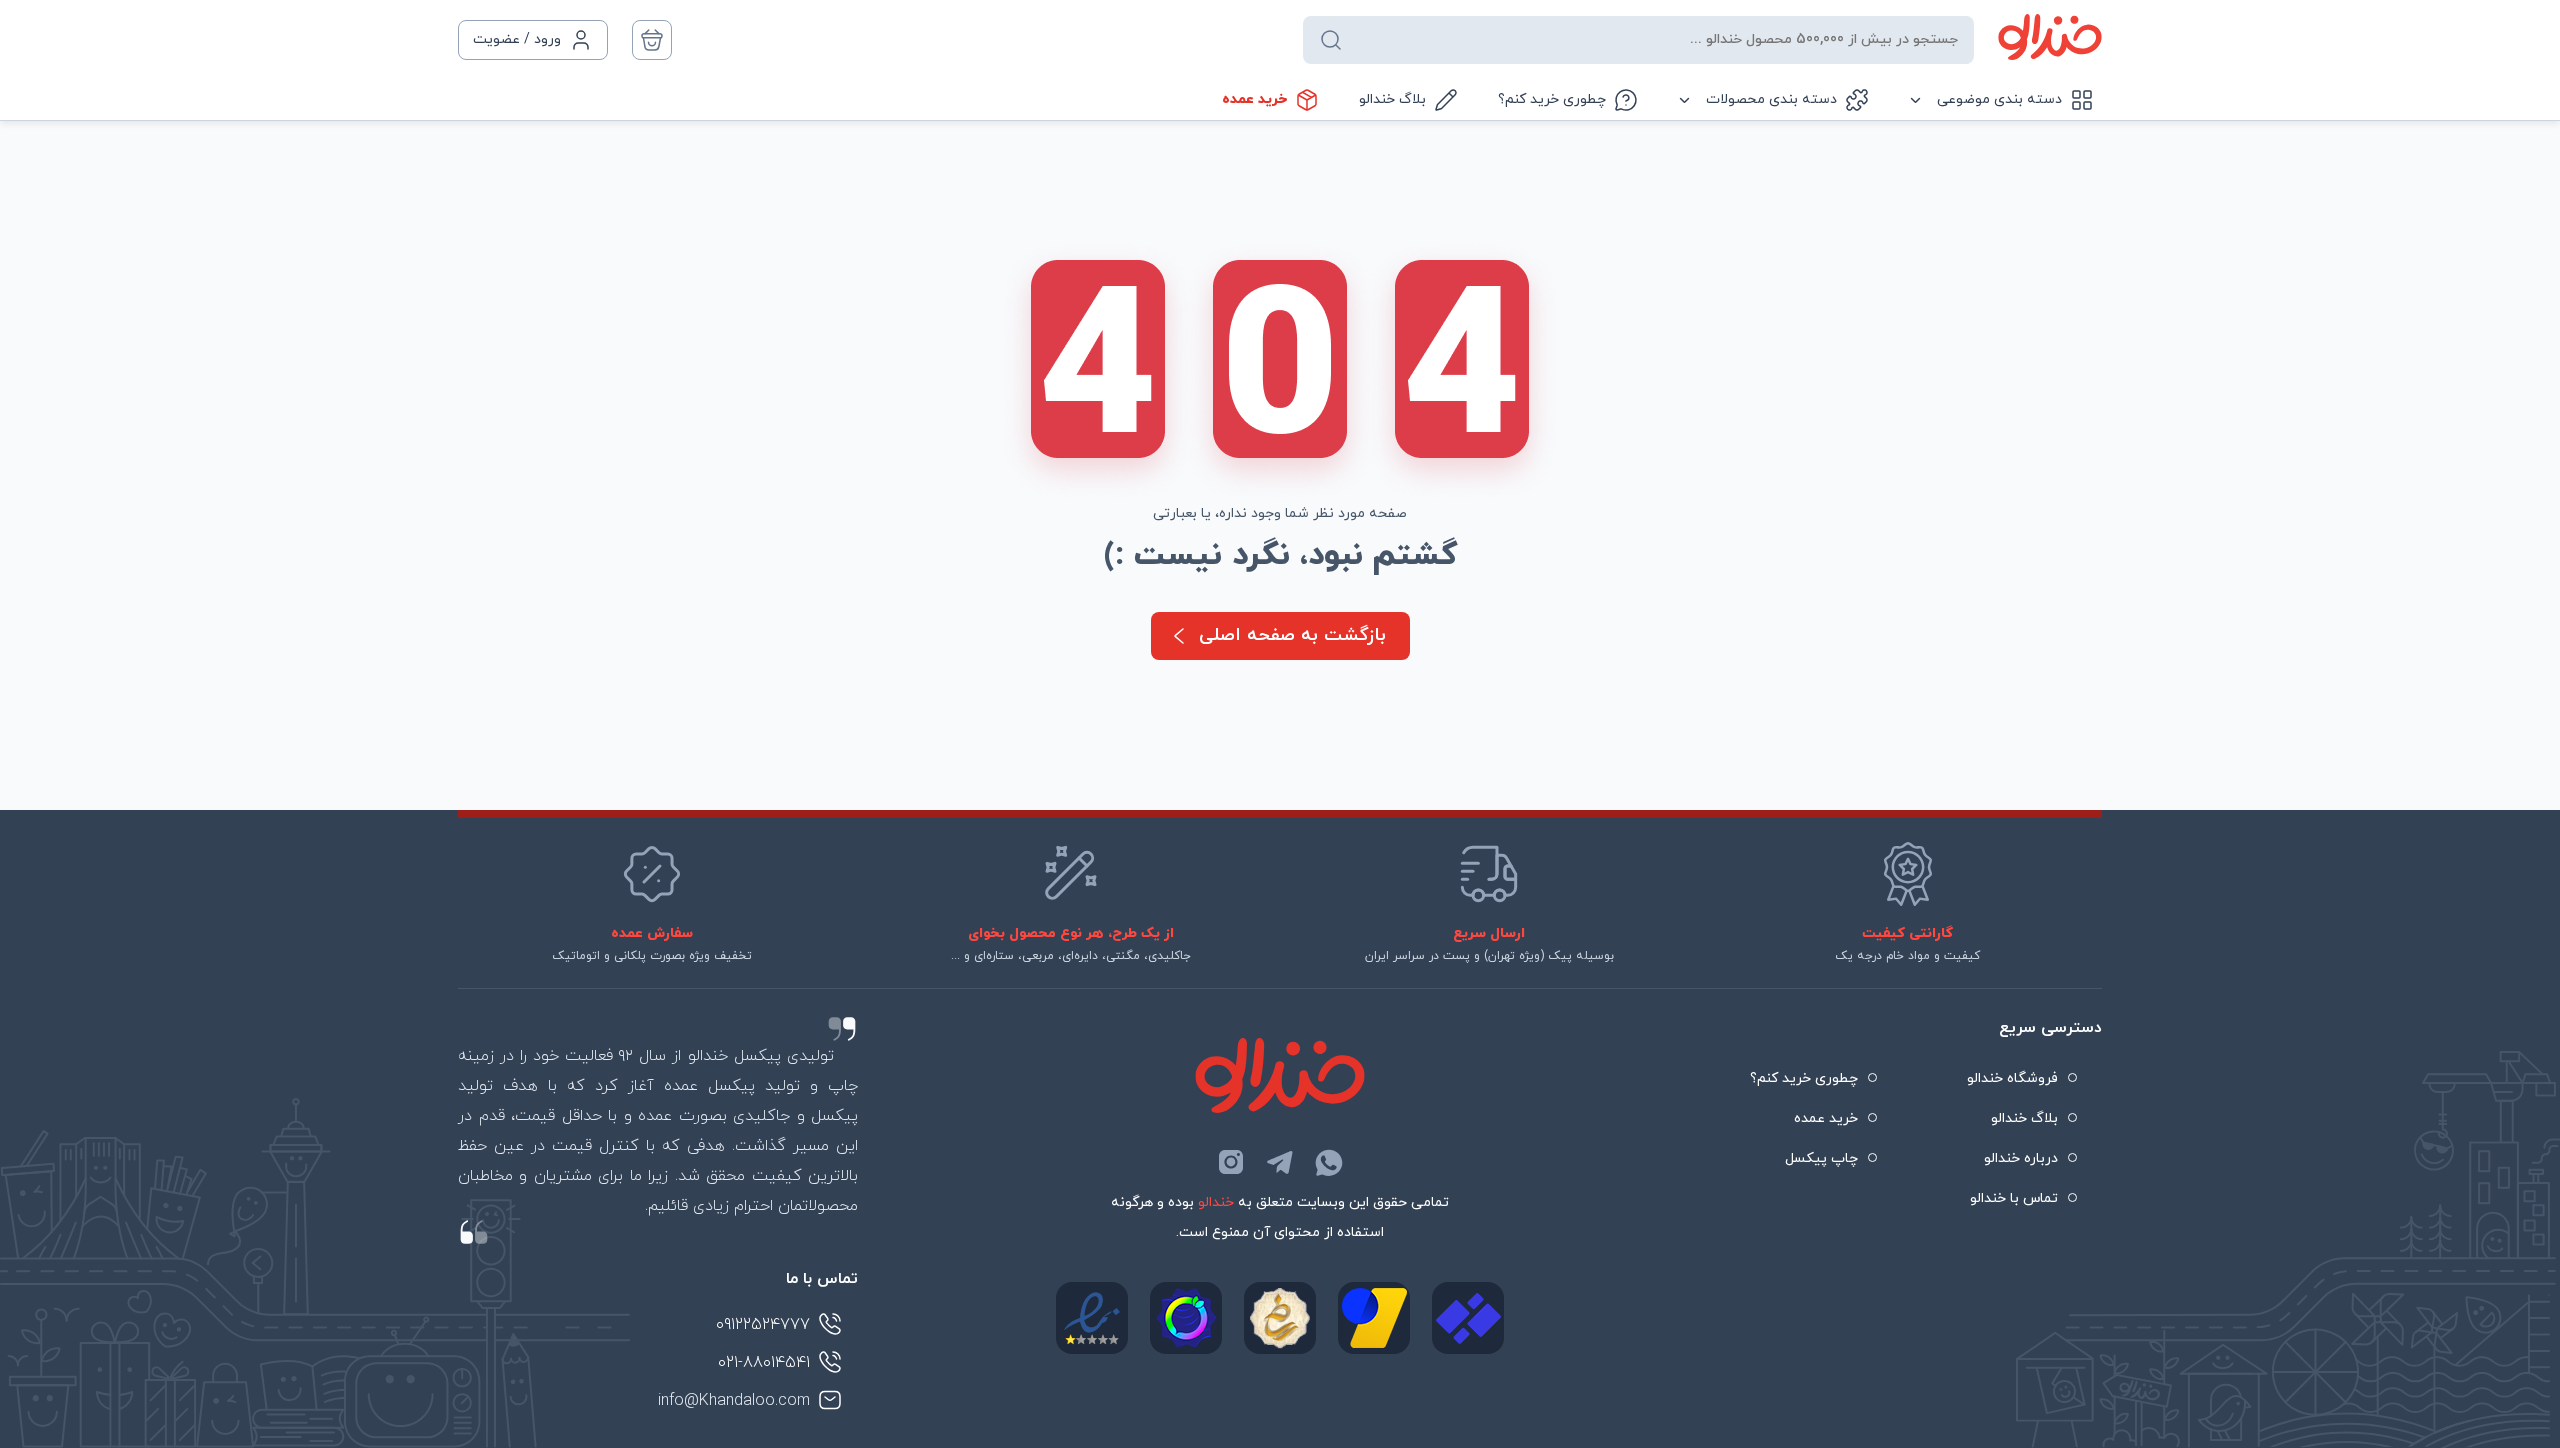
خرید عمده (1254, 99)
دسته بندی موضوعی (1999, 99)
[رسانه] (1280, 1318)
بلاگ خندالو (1392, 99)
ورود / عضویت (517, 39)
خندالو (1216, 1202)
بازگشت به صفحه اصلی (1292, 635)
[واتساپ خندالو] (1329, 1162)
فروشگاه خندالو (2012, 1078)
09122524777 (763, 1325)
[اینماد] (1092, 1318)
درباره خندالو (2021, 1158)
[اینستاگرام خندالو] (1231, 1162)
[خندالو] (2050, 37)
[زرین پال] (1374, 1318)
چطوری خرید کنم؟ (1552, 99)
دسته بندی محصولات (1771, 99)
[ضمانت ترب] (1186, 1318)
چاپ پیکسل (1821, 1158)
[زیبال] (1468, 1318)
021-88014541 (764, 1363)
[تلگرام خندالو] (1280, 1162)
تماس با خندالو (2014, 1198)
